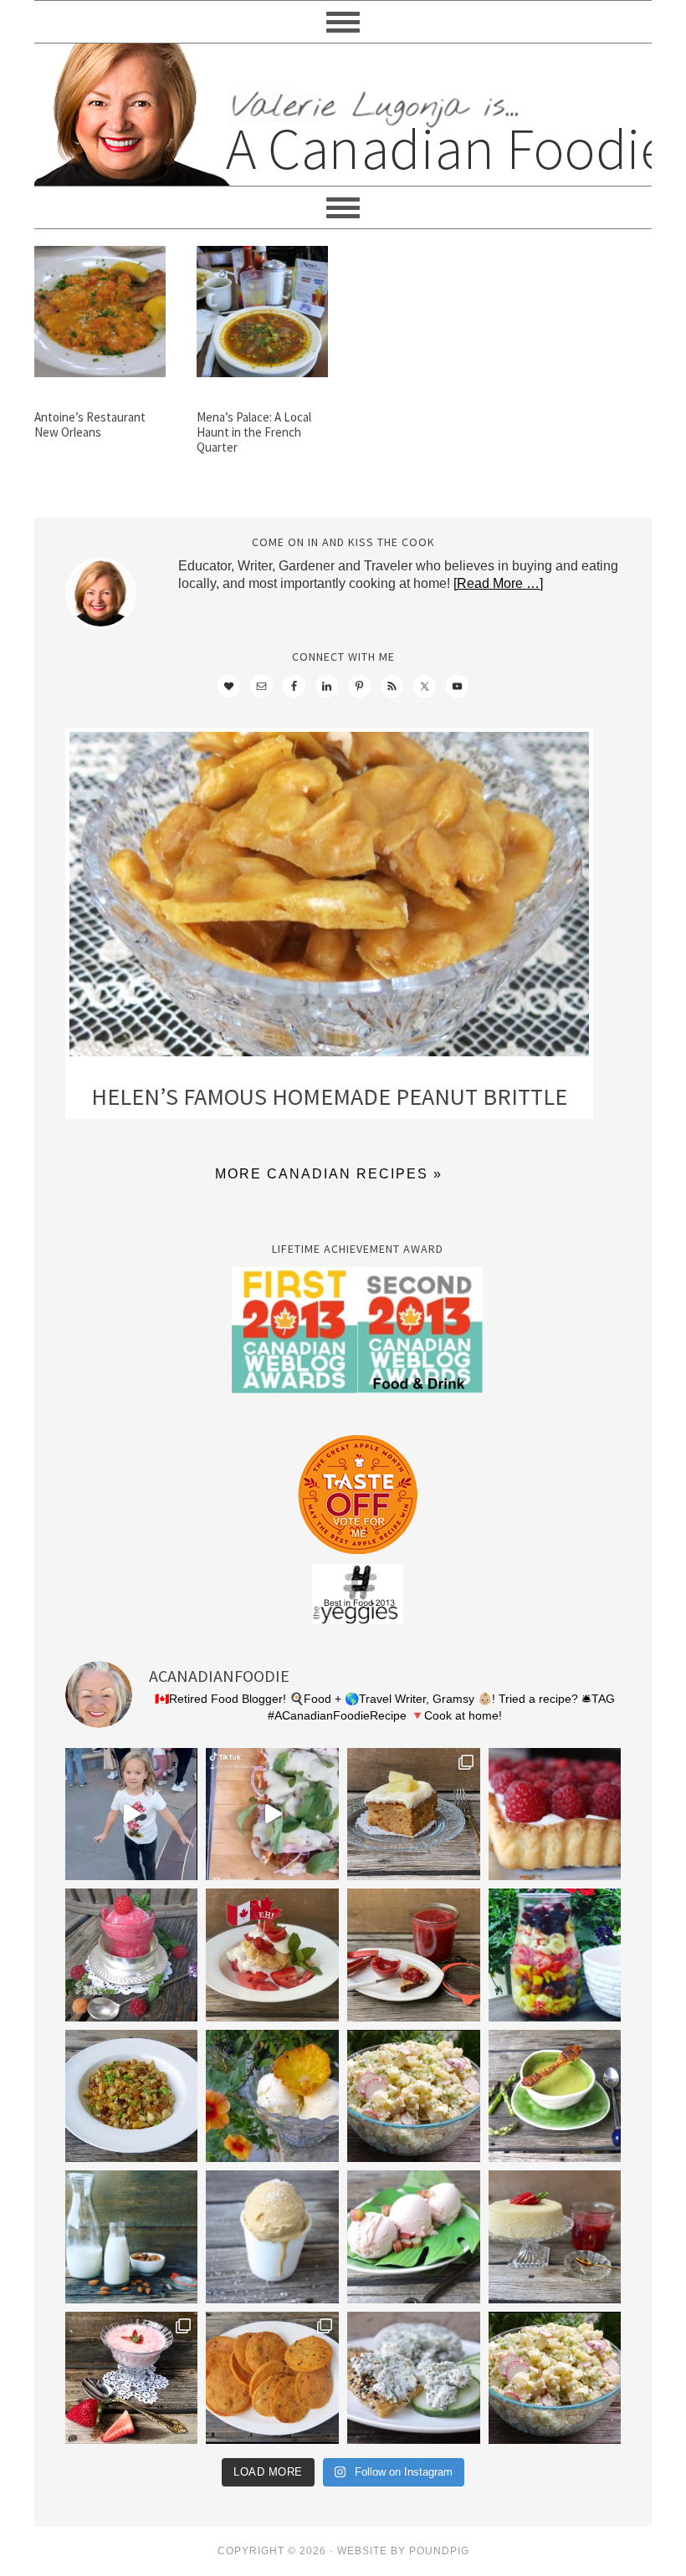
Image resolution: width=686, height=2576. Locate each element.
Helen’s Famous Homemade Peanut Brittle (329, 1096)
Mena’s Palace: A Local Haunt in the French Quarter (254, 432)
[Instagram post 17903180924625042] (132, 1814)
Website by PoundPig (403, 2551)
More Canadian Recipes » (329, 1174)
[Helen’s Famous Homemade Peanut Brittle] (329, 898)
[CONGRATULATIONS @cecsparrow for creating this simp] (414, 1814)
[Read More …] (498, 583)
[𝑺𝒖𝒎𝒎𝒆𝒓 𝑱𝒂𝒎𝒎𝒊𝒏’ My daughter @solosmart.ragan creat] (414, 1955)
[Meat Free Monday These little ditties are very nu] (272, 2378)
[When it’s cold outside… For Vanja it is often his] (132, 2096)
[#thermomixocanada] (272, 1955)
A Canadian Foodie (343, 115)
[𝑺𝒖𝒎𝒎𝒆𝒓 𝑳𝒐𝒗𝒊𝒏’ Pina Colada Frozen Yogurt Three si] (272, 2096)
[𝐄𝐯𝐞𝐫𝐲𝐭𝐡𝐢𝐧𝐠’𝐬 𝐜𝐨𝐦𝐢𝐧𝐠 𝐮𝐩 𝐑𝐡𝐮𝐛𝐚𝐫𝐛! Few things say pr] (414, 2237)
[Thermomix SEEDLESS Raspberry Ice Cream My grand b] (132, 1955)
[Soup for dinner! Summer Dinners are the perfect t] (555, 2096)
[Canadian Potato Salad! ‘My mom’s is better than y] (555, 2378)
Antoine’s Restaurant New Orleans (90, 424)
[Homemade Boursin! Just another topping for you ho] (414, 2378)
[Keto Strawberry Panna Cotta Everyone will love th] (132, 2378)
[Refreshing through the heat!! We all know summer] (555, 1955)
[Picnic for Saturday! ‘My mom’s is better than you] (414, 2096)
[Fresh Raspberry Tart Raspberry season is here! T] (555, 1814)
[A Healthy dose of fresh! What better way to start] (132, 2237)
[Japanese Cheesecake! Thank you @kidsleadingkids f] (555, 2237)
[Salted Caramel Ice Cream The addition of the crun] (272, 2237)
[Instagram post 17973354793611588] (272, 1814)
